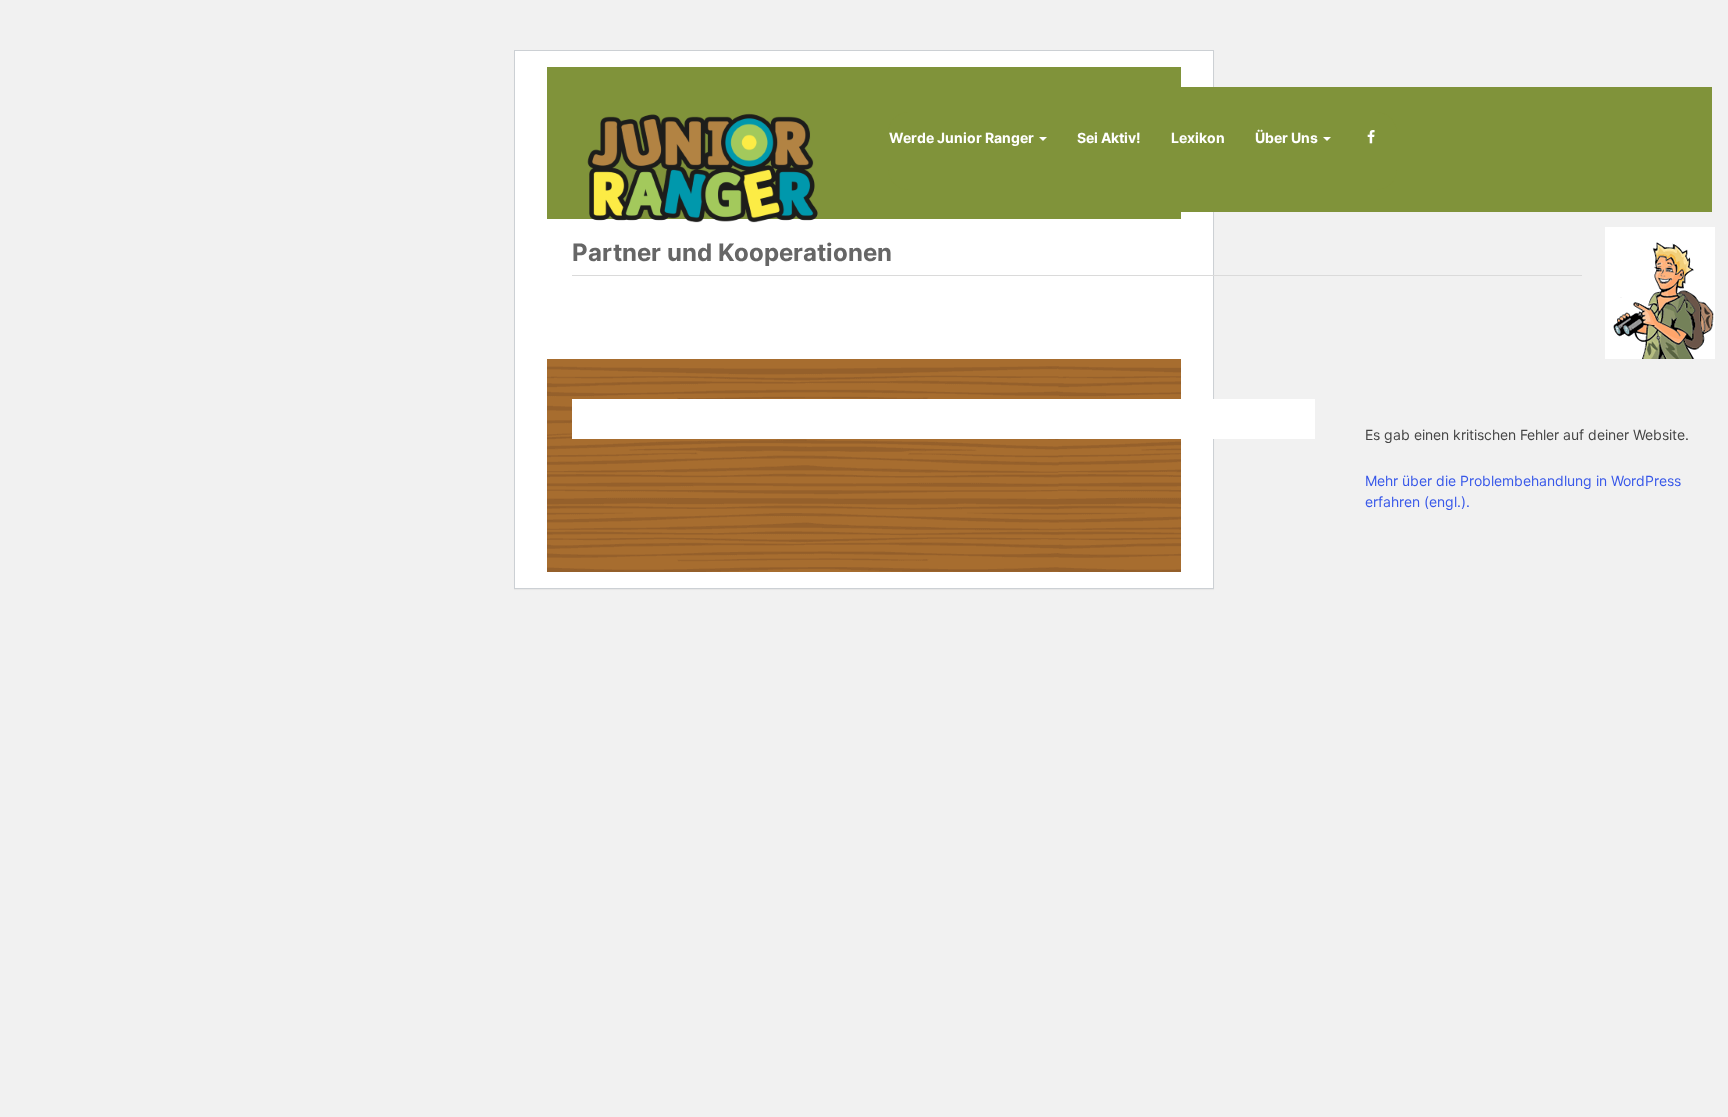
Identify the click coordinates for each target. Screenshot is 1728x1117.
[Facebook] (1371, 146)
